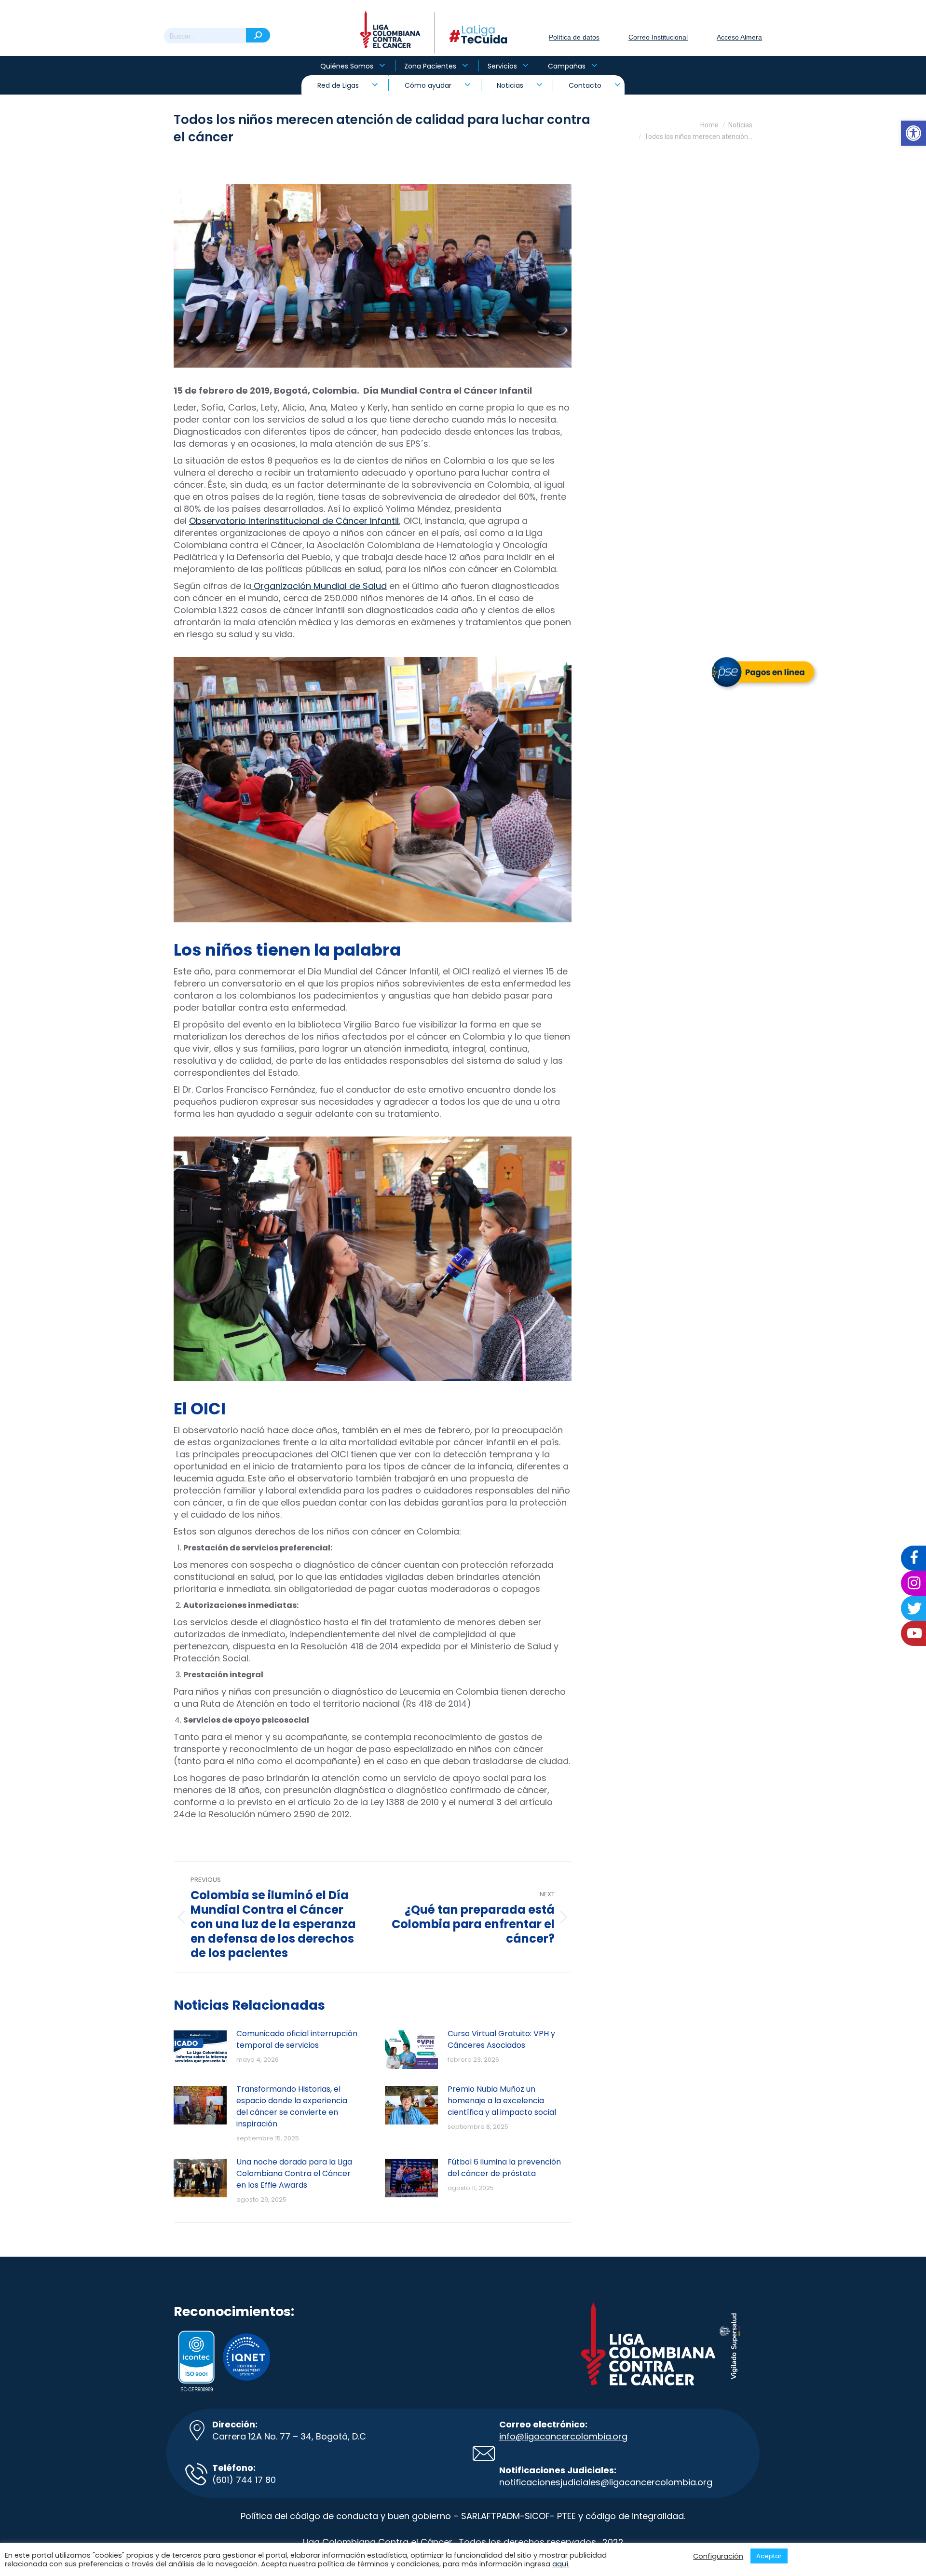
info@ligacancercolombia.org (563, 2436)
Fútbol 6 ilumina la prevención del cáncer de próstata (504, 2168)
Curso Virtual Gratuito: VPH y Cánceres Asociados (501, 2039)
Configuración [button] (718, 2556)
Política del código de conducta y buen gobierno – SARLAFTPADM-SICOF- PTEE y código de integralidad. (463, 2516)
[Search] (258, 35)
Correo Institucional (658, 37)
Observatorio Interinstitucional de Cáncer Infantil (294, 521)
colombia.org (684, 2482)
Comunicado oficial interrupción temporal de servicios (297, 2039)
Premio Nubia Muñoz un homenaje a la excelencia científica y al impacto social (502, 2101)
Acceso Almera (739, 37)
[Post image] (200, 2050)
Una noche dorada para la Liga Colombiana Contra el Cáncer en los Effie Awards (294, 2173)
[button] (913, 133)
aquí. (561, 2564)
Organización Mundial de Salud (319, 586)
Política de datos (574, 37)
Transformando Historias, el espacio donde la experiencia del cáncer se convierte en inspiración (292, 2106)
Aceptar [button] (769, 2556)
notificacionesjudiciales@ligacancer (577, 2482)
